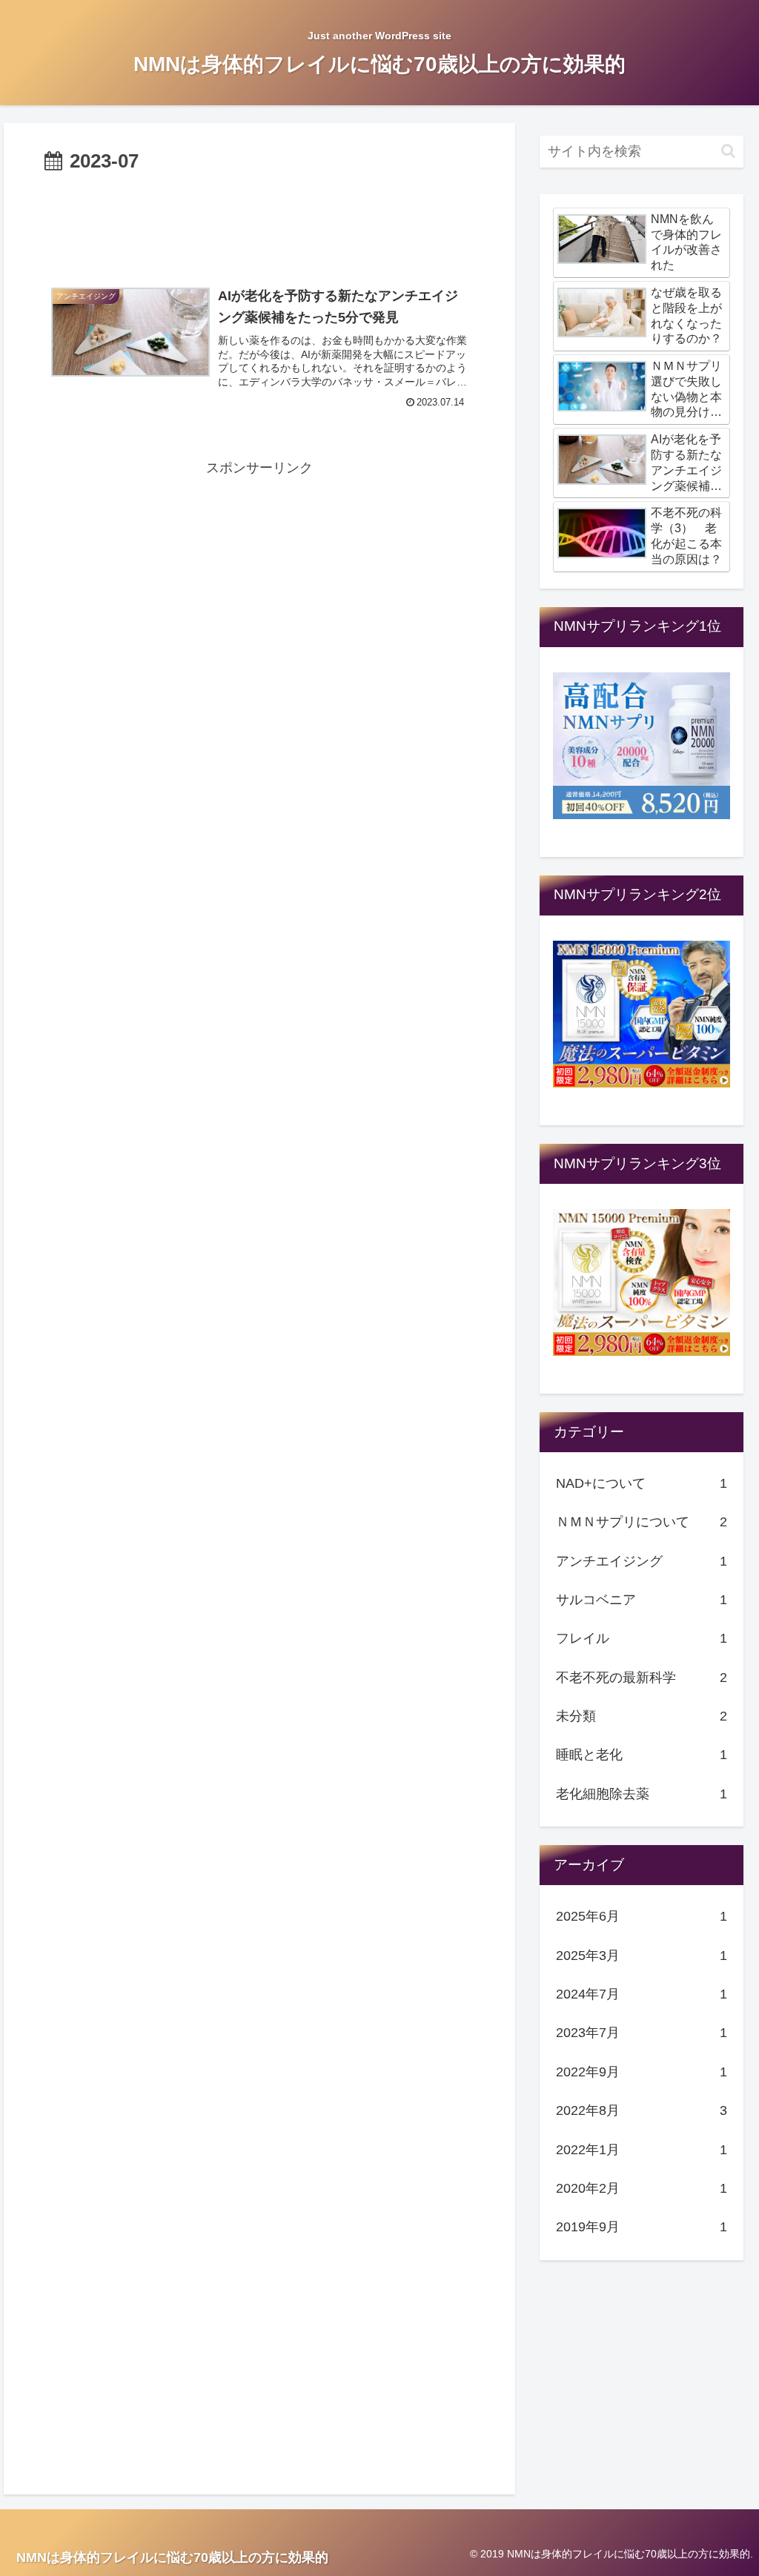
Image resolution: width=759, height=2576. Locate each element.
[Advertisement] (259, 223)
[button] (728, 151)
